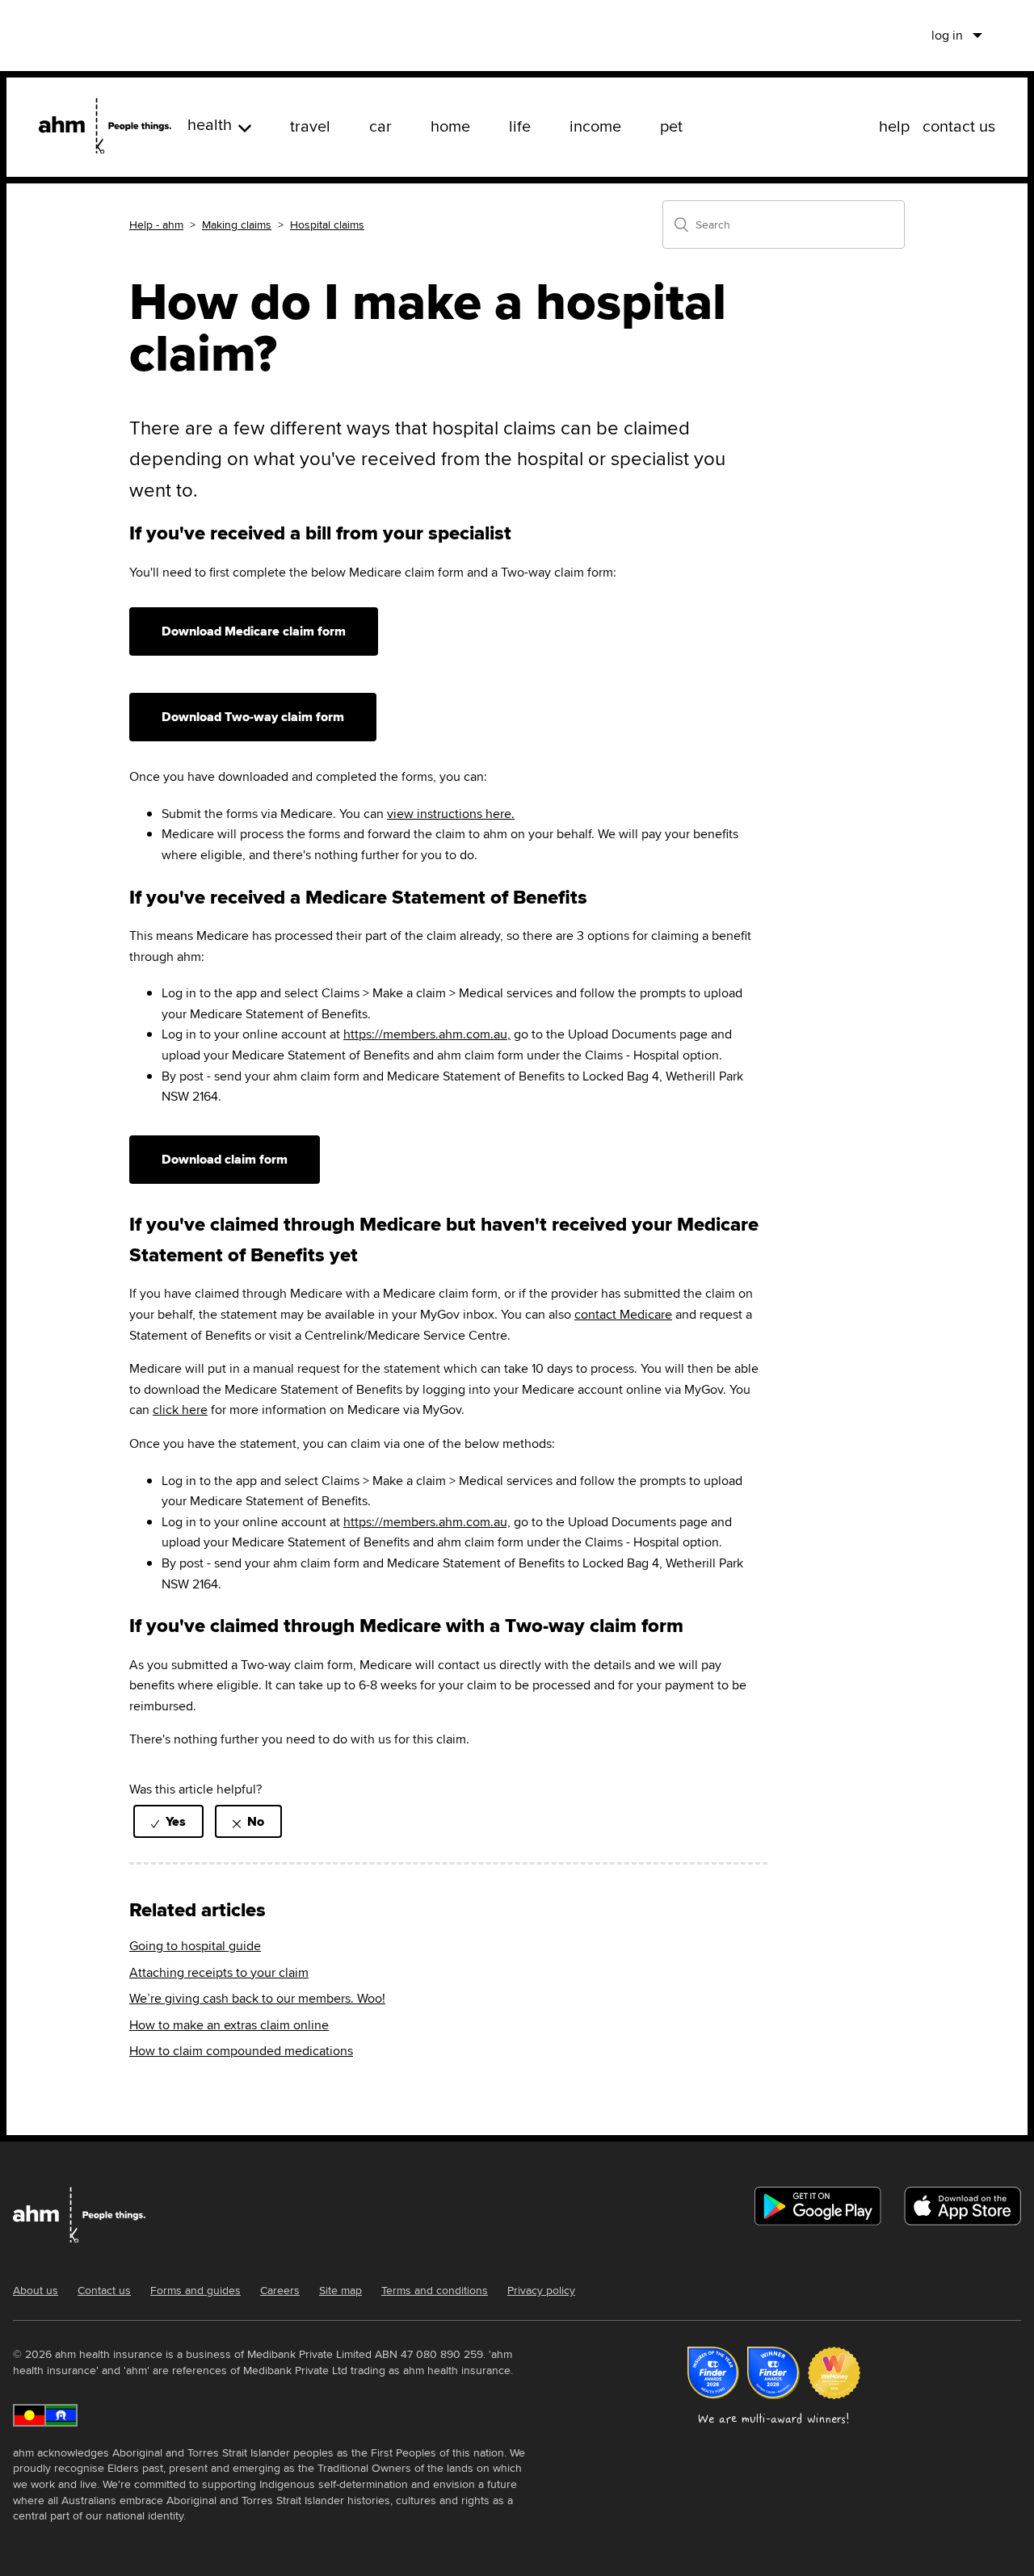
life (520, 126)
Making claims (237, 224)
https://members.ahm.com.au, (427, 1034)
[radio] (168, 1821)
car (380, 126)
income (595, 126)
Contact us (104, 2290)
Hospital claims (327, 224)
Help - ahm (156, 224)
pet (671, 126)
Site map (340, 2290)
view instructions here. (451, 814)
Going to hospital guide (195, 1946)
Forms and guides (195, 2290)
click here (180, 1410)
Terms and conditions (435, 2290)
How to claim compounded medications (241, 2051)
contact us (959, 126)
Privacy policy (541, 2290)
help (894, 126)
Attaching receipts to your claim (219, 1972)
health (210, 124)
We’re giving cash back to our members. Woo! (257, 1998)
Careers (280, 2290)
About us (36, 2290)
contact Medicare (623, 1314)
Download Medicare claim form (254, 631)
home (450, 126)
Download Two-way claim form (253, 717)
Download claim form (225, 1159)
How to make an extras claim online (229, 2025)
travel (310, 126)
